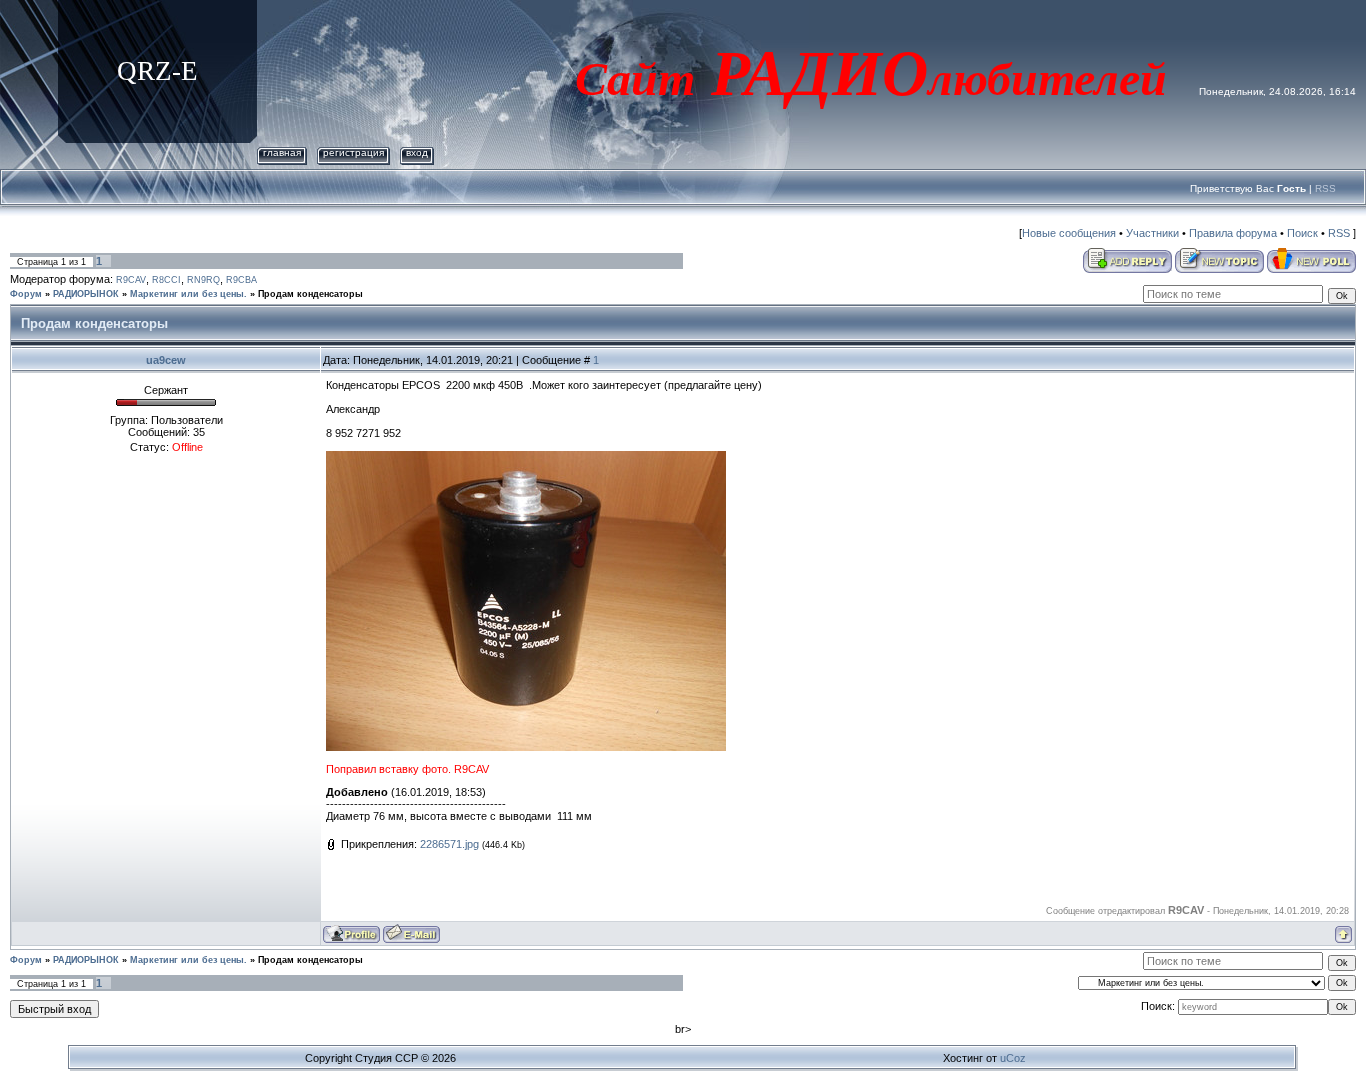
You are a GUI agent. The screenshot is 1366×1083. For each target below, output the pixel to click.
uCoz (1013, 1058)
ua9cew (166, 360)
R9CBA (241, 280)
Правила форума (1233, 233)
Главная (282, 152)
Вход (417, 152)
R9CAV (131, 280)
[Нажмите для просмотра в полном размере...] (526, 457)
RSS (1325, 188)
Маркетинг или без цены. (188, 294)
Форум (26, 294)
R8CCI (166, 280)
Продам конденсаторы (310, 294)
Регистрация (353, 152)
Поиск (1302, 233)
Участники (1152, 233)
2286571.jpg (449, 844)
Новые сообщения (1069, 233)
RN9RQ (203, 280)
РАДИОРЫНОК (86, 294)
